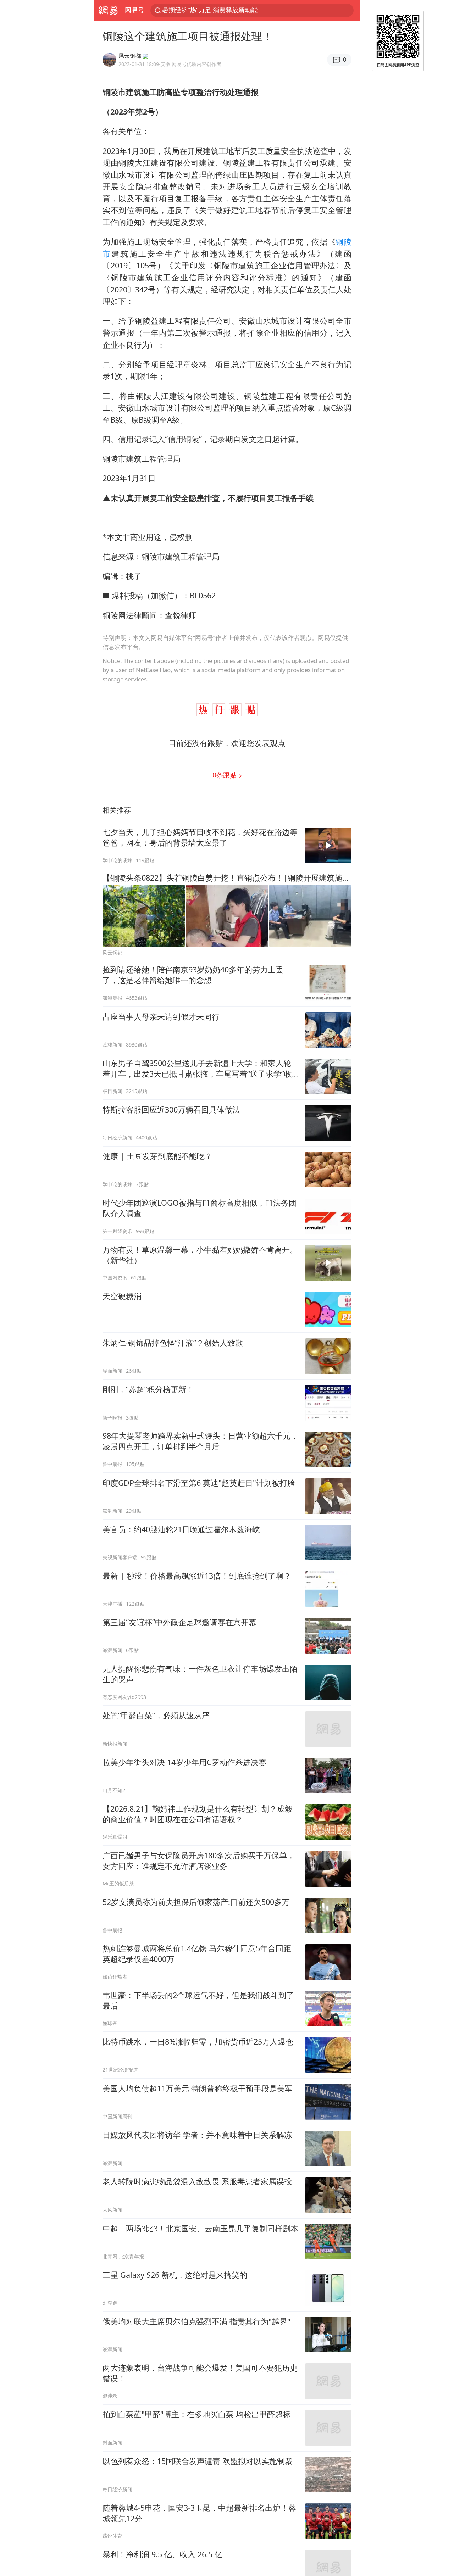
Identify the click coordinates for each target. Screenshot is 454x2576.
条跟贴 (225, 775)
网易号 (134, 10)
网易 (108, 10)
